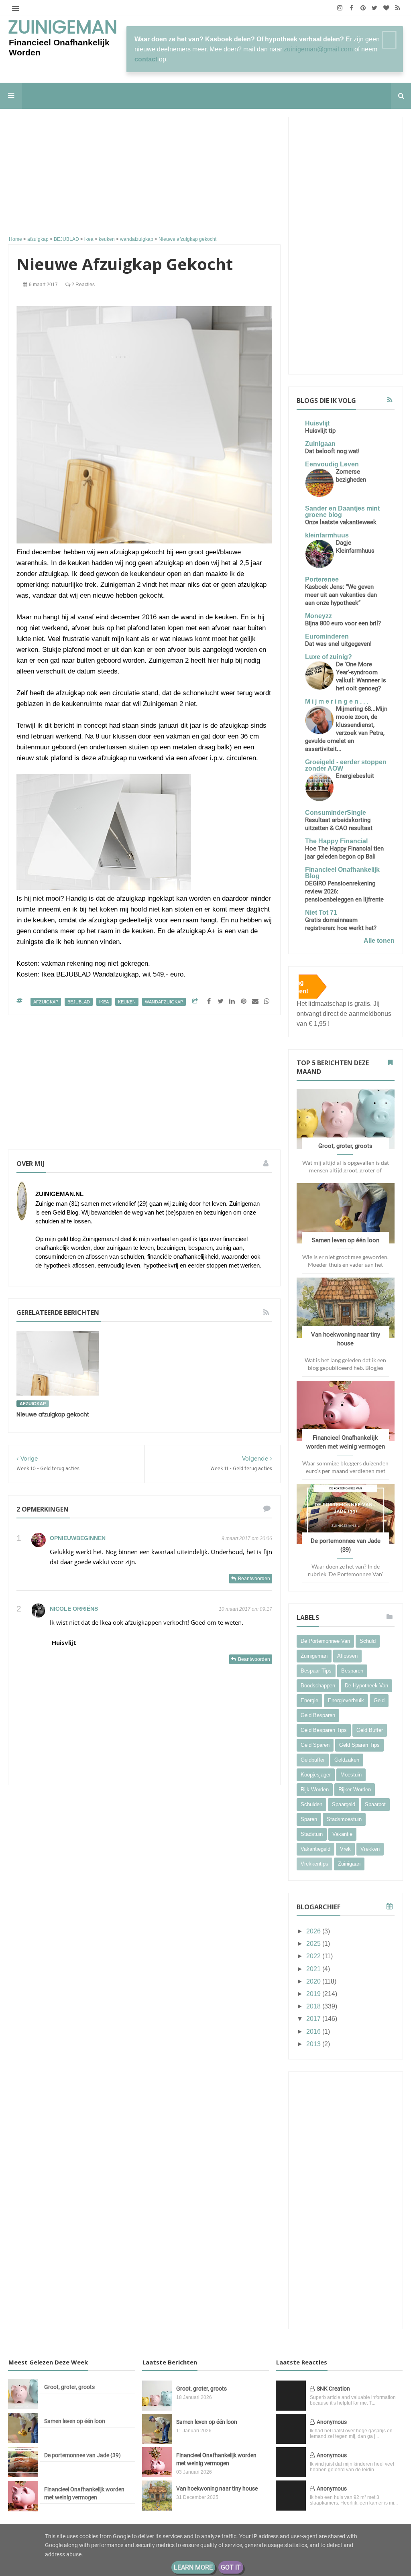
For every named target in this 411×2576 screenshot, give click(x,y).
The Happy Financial (336, 841)
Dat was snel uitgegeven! (338, 644)
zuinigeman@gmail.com (318, 49)
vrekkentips (314, 1864)
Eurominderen (327, 636)
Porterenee (322, 579)
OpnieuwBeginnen (78, 1538)
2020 (314, 1981)
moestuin (351, 1775)
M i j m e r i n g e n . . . (337, 701)
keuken (127, 1002)
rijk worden (315, 1790)
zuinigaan (349, 1864)
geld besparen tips (324, 1730)
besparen (352, 1671)
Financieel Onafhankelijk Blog (342, 873)
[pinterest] (363, 8)
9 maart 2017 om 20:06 (247, 1538)
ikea (104, 1002)
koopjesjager (316, 1775)
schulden (311, 1804)
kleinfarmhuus (327, 535)
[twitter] (375, 8)
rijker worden (355, 1790)
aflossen (347, 1656)
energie (309, 1700)
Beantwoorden (254, 1579)
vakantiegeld (315, 1849)
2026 (314, 1931)
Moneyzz (318, 616)
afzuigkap (46, 1002)
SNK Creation (333, 2389)
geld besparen (318, 1715)
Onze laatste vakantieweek (341, 522)
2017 (314, 2019)
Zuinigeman (63, 28)
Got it (231, 2567)
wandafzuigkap (164, 1002)
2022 (314, 1956)
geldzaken (347, 1760)
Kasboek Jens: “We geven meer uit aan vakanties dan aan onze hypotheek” (341, 595)
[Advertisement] (144, 173)
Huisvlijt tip (320, 431)
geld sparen (315, 1745)
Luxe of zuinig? (329, 657)
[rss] (398, 8)
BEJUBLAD (79, 1002)
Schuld (368, 1641)
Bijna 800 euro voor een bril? (343, 623)
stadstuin (312, 1834)
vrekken (370, 1849)
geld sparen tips (359, 1745)
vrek (345, 1849)
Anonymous (332, 2422)
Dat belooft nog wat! (332, 451)
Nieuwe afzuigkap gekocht (53, 1415)
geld (379, 1700)
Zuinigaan (320, 444)
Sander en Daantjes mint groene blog (342, 512)
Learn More (193, 2567)
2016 (314, 2032)
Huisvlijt (64, 1642)
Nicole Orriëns (74, 1609)
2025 (314, 1944)
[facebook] (351, 8)
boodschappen (318, 1686)
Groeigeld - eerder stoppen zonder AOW (346, 765)
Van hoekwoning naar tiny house (217, 2489)
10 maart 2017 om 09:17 (245, 1609)
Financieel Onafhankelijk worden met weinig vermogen (84, 2493)
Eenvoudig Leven (332, 464)
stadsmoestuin (344, 1819)
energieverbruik (346, 1700)
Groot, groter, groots (345, 1146)
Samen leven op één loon (346, 1240)
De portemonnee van (325, 1641)
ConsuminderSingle (336, 813)
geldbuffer (313, 1760)
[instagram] (340, 8)
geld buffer (370, 1730)
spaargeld (344, 1804)
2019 (314, 1994)
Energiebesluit (355, 776)
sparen (309, 1819)
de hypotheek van (366, 1686)
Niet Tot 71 (321, 913)
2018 (314, 2006)
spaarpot (375, 1804)
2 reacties (82, 285)
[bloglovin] (386, 8)
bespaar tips (316, 1671)
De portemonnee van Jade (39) (82, 2455)
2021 (314, 1969)
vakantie (342, 1834)
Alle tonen (379, 941)
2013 (314, 2044)
